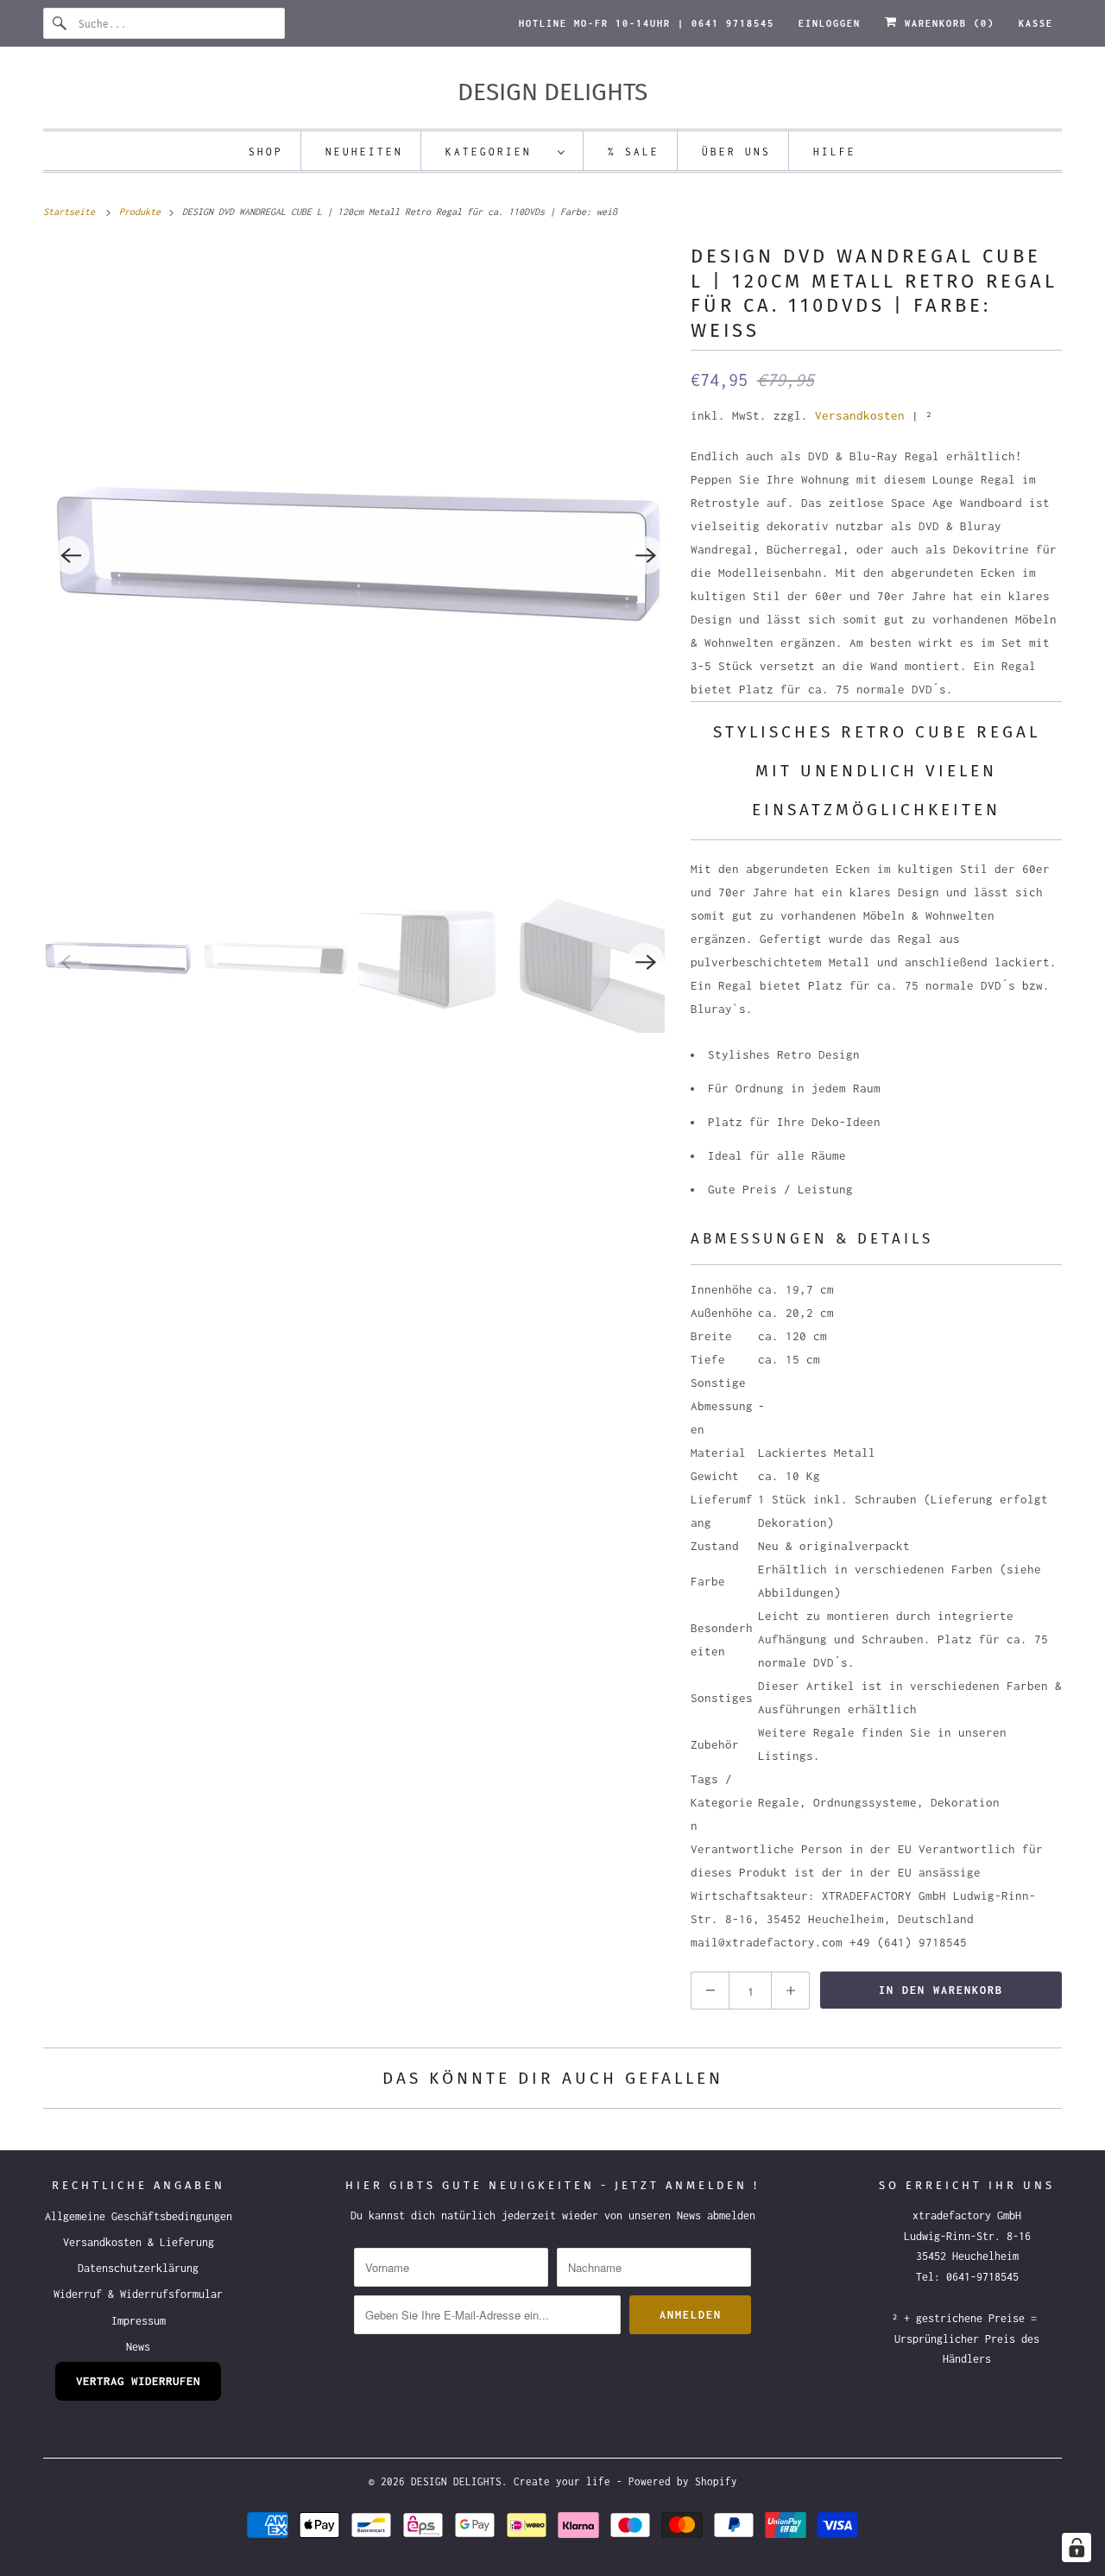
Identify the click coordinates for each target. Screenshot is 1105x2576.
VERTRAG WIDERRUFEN (138, 2381)
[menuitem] (506, 151)
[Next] (646, 555)
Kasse (1036, 23)
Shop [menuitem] (266, 152)
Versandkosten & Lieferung (139, 2242)
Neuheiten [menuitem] (364, 152)
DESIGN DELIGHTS (456, 2481)
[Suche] (60, 23)
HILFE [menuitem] (835, 152)
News (138, 2347)
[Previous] (71, 555)
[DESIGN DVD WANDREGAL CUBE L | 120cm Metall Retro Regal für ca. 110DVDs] (358, 555)
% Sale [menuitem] (634, 152)
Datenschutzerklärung (138, 2268)
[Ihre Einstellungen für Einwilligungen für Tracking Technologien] (1077, 2548)
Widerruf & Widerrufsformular (138, 2294)
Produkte (142, 212)
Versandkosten (860, 415)
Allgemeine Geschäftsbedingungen (139, 2216)
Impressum (139, 2321)
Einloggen (830, 23)
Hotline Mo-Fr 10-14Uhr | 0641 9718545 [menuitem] (647, 23)
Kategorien (497, 152)
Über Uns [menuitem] (736, 152)
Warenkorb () (946, 23)
